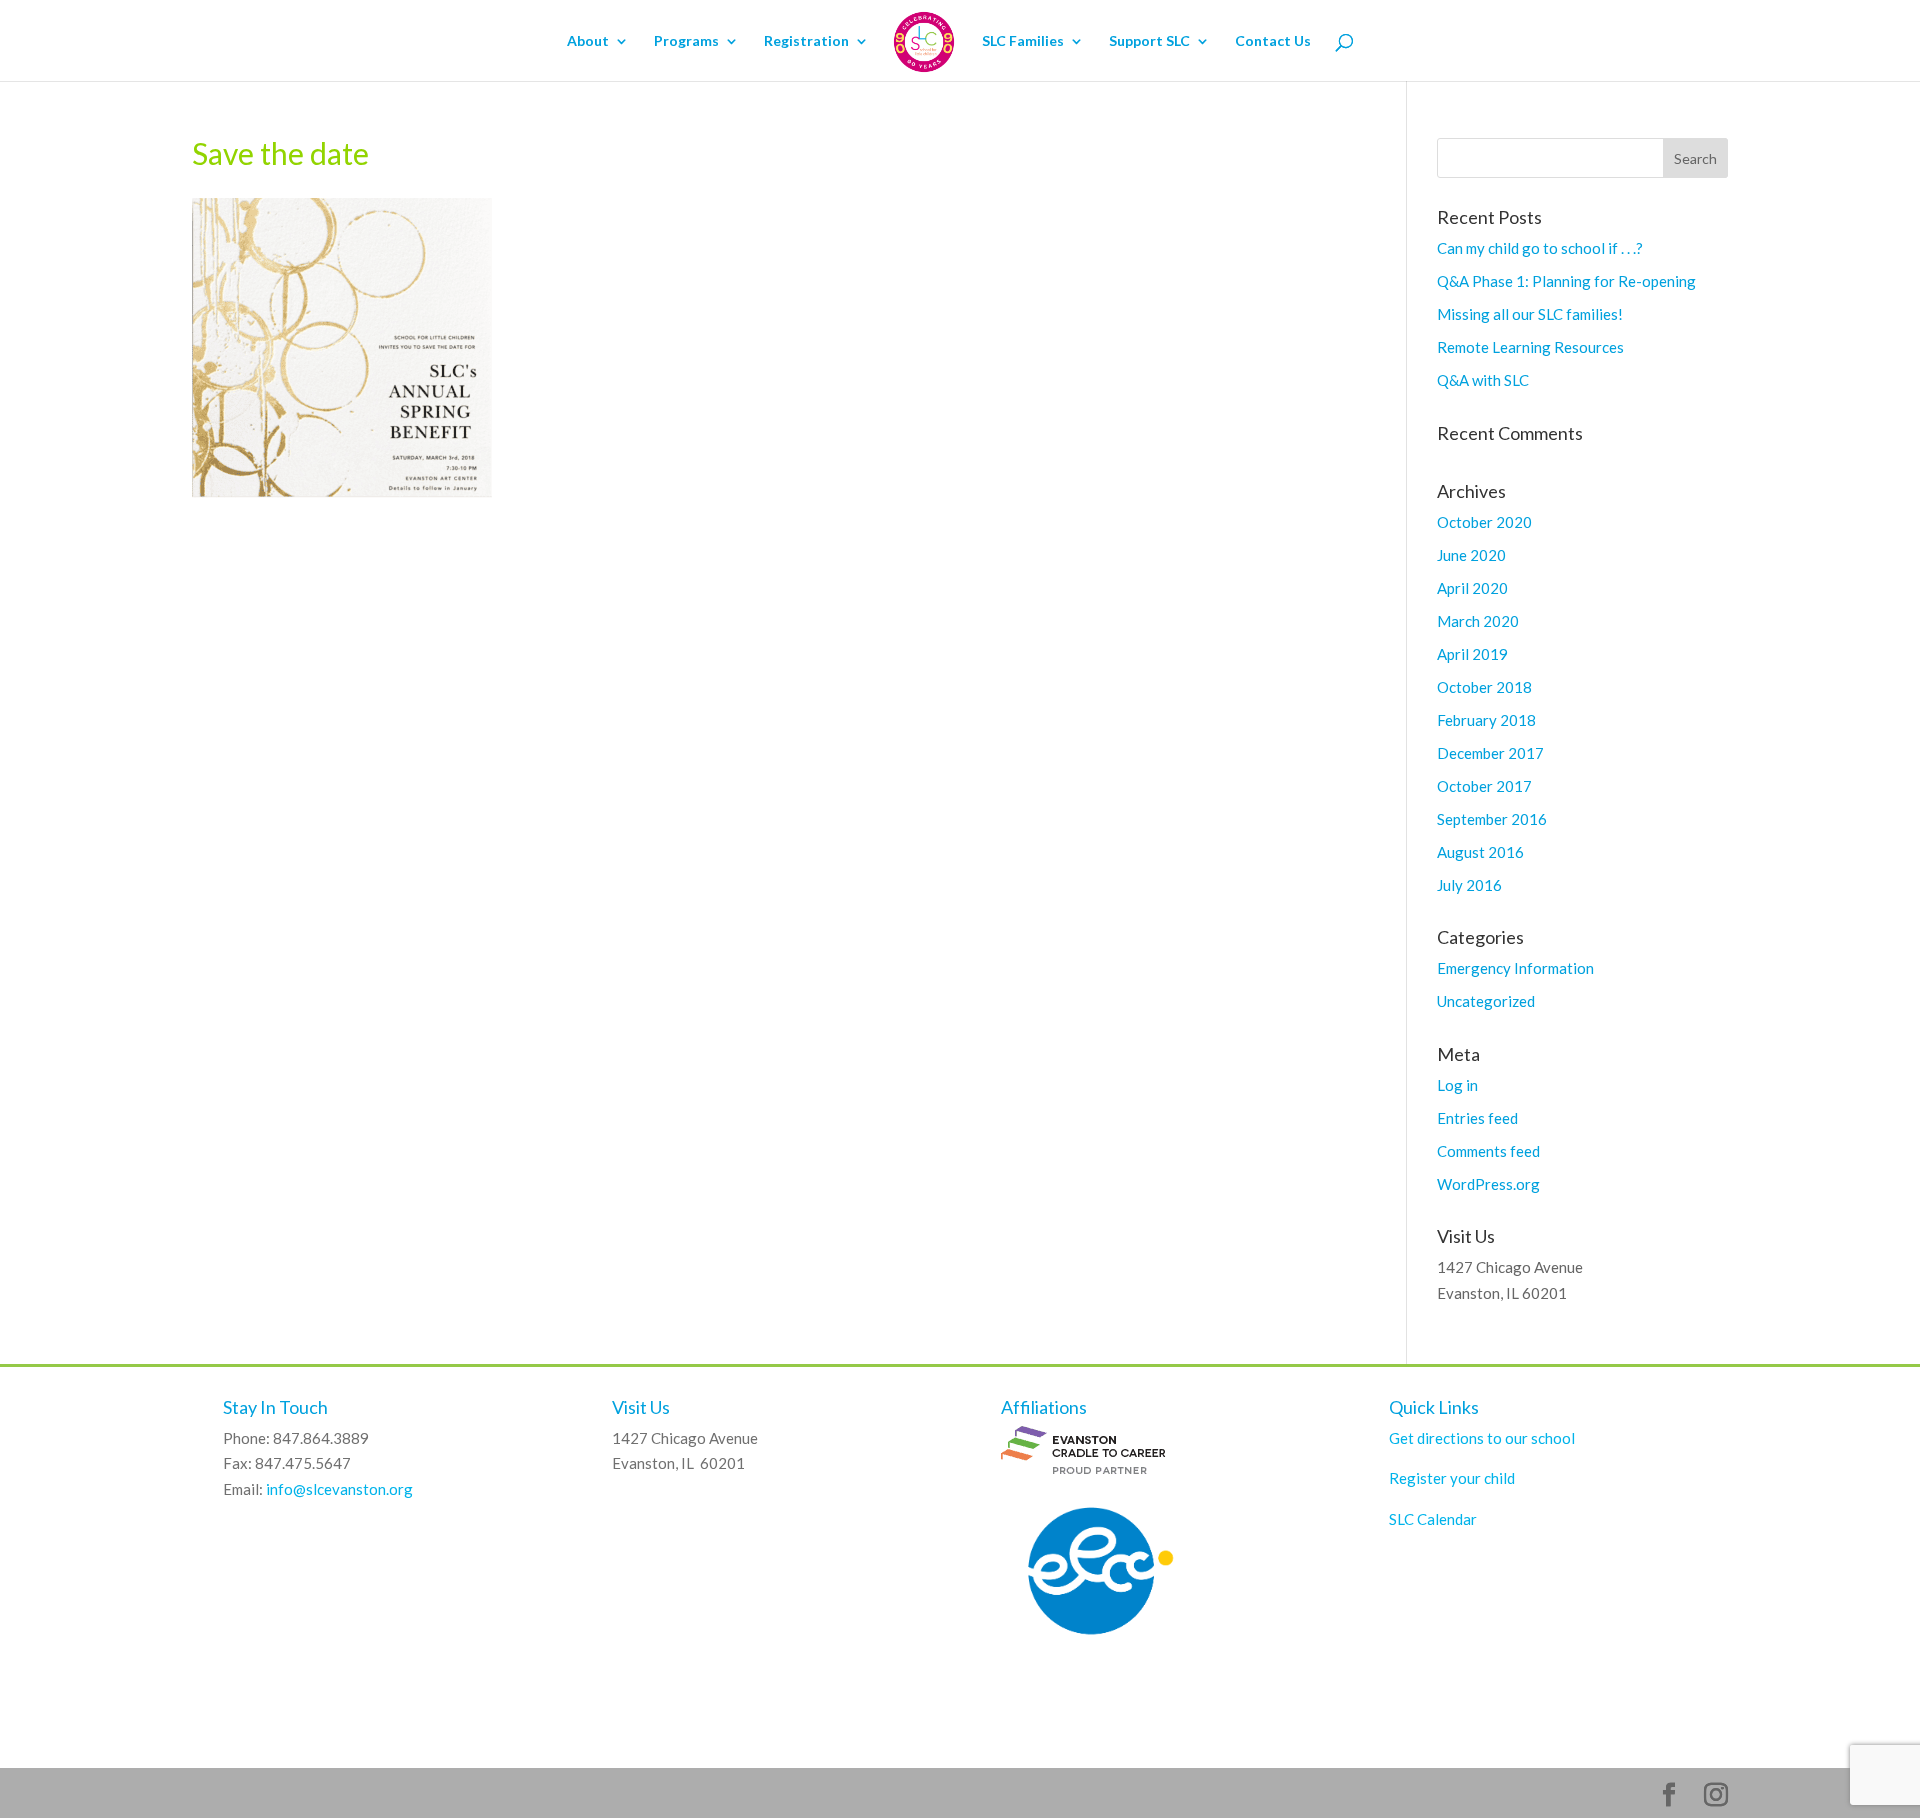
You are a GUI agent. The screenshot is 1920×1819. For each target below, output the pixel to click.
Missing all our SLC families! (1530, 314)
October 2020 (1484, 522)
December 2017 (1490, 753)
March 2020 (1478, 621)
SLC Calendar (1433, 1519)
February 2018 (1486, 720)
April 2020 (1472, 588)
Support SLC (1149, 41)
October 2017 (1484, 786)
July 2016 (1469, 885)
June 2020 (1471, 555)
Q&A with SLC (1483, 380)
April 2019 (1472, 654)
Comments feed (1488, 1151)
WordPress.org (1488, 1184)
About (588, 41)
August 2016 (1480, 852)
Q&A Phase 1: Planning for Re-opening (1566, 281)
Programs (686, 41)
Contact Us (1273, 41)
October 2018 (1484, 687)
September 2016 (1492, 819)
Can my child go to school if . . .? (1540, 248)
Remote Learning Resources (1530, 347)
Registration (806, 41)
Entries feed (1477, 1118)
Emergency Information (1515, 968)
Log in (1457, 1085)
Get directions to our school (1482, 1438)
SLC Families (1023, 41)
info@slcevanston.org (339, 1489)
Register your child (1452, 1478)
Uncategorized (1486, 1001)
